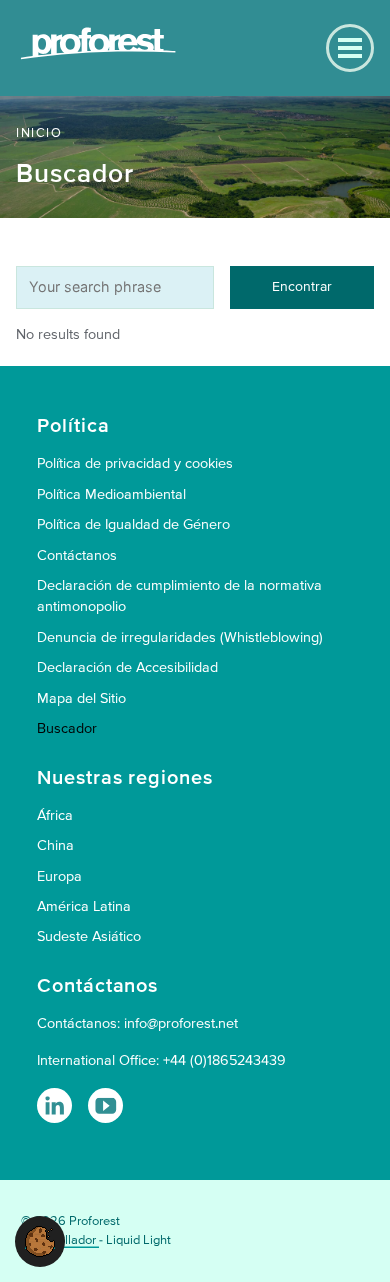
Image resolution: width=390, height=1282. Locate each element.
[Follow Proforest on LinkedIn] (54, 1105)
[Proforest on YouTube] (105, 1105)
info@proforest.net (181, 1023)
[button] (40, 1240)
